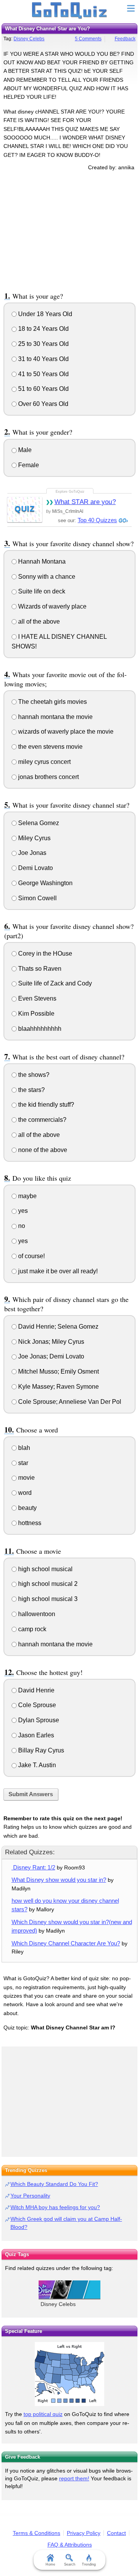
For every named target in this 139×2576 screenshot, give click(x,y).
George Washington (45, 883)
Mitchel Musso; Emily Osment (58, 1371)
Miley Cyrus (34, 838)
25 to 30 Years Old (43, 344)
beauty (27, 1508)
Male (24, 450)
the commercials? (42, 1120)
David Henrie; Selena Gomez (58, 1327)
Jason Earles (35, 1735)
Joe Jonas (31, 853)
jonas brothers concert (48, 777)
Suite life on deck (41, 591)
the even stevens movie (50, 747)
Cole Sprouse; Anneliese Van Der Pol (69, 1402)
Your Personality (30, 2196)
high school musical (45, 1569)
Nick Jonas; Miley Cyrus (50, 1342)
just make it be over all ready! (57, 1271)
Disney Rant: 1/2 (33, 1867)
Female (28, 465)
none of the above (42, 1150)
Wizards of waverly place (52, 606)
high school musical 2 (47, 1584)
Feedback (125, 39)
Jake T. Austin (36, 1765)
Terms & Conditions (36, 2533)
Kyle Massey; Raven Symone (58, 1387)
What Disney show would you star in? (59, 1880)
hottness (29, 1523)
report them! (74, 2478)
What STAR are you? (85, 502)
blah (23, 1448)
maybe (27, 1196)
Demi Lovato (35, 868)
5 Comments (88, 39)
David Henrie (36, 1690)
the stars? (31, 1090)
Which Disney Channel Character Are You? (66, 1943)
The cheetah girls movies (52, 702)
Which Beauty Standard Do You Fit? (54, 2184)
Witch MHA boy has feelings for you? (55, 2207)
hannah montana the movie (55, 717)
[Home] (70, 11)
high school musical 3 (47, 1599)
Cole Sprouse (36, 1705)
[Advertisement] (69, 230)
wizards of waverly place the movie (65, 732)
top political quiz (43, 2414)
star (22, 1463)
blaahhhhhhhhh (39, 1029)
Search (70, 2564)
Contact (116, 2533)
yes (22, 1211)
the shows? (33, 1075)
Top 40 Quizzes (97, 520)
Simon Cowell (37, 898)
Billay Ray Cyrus (40, 1750)
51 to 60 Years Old (43, 389)
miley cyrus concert (44, 762)
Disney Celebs (29, 39)
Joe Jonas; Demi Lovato (50, 1356)
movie (26, 1478)
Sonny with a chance (46, 577)
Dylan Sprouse (38, 1720)
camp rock (31, 1629)
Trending (89, 2564)
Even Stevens (36, 998)
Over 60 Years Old (42, 404)
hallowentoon (36, 1614)
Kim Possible (36, 1014)
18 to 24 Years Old (43, 329)
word (24, 1493)
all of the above (38, 622)
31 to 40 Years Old (43, 359)
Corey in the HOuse (44, 954)
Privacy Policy (84, 2533)
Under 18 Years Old (44, 314)
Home (50, 2564)
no (21, 1226)
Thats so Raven (39, 969)
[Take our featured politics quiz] (69, 2374)
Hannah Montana (41, 561)
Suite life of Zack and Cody (54, 983)
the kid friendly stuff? (45, 1105)
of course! (31, 1256)
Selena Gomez (38, 823)
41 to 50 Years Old (43, 374)
